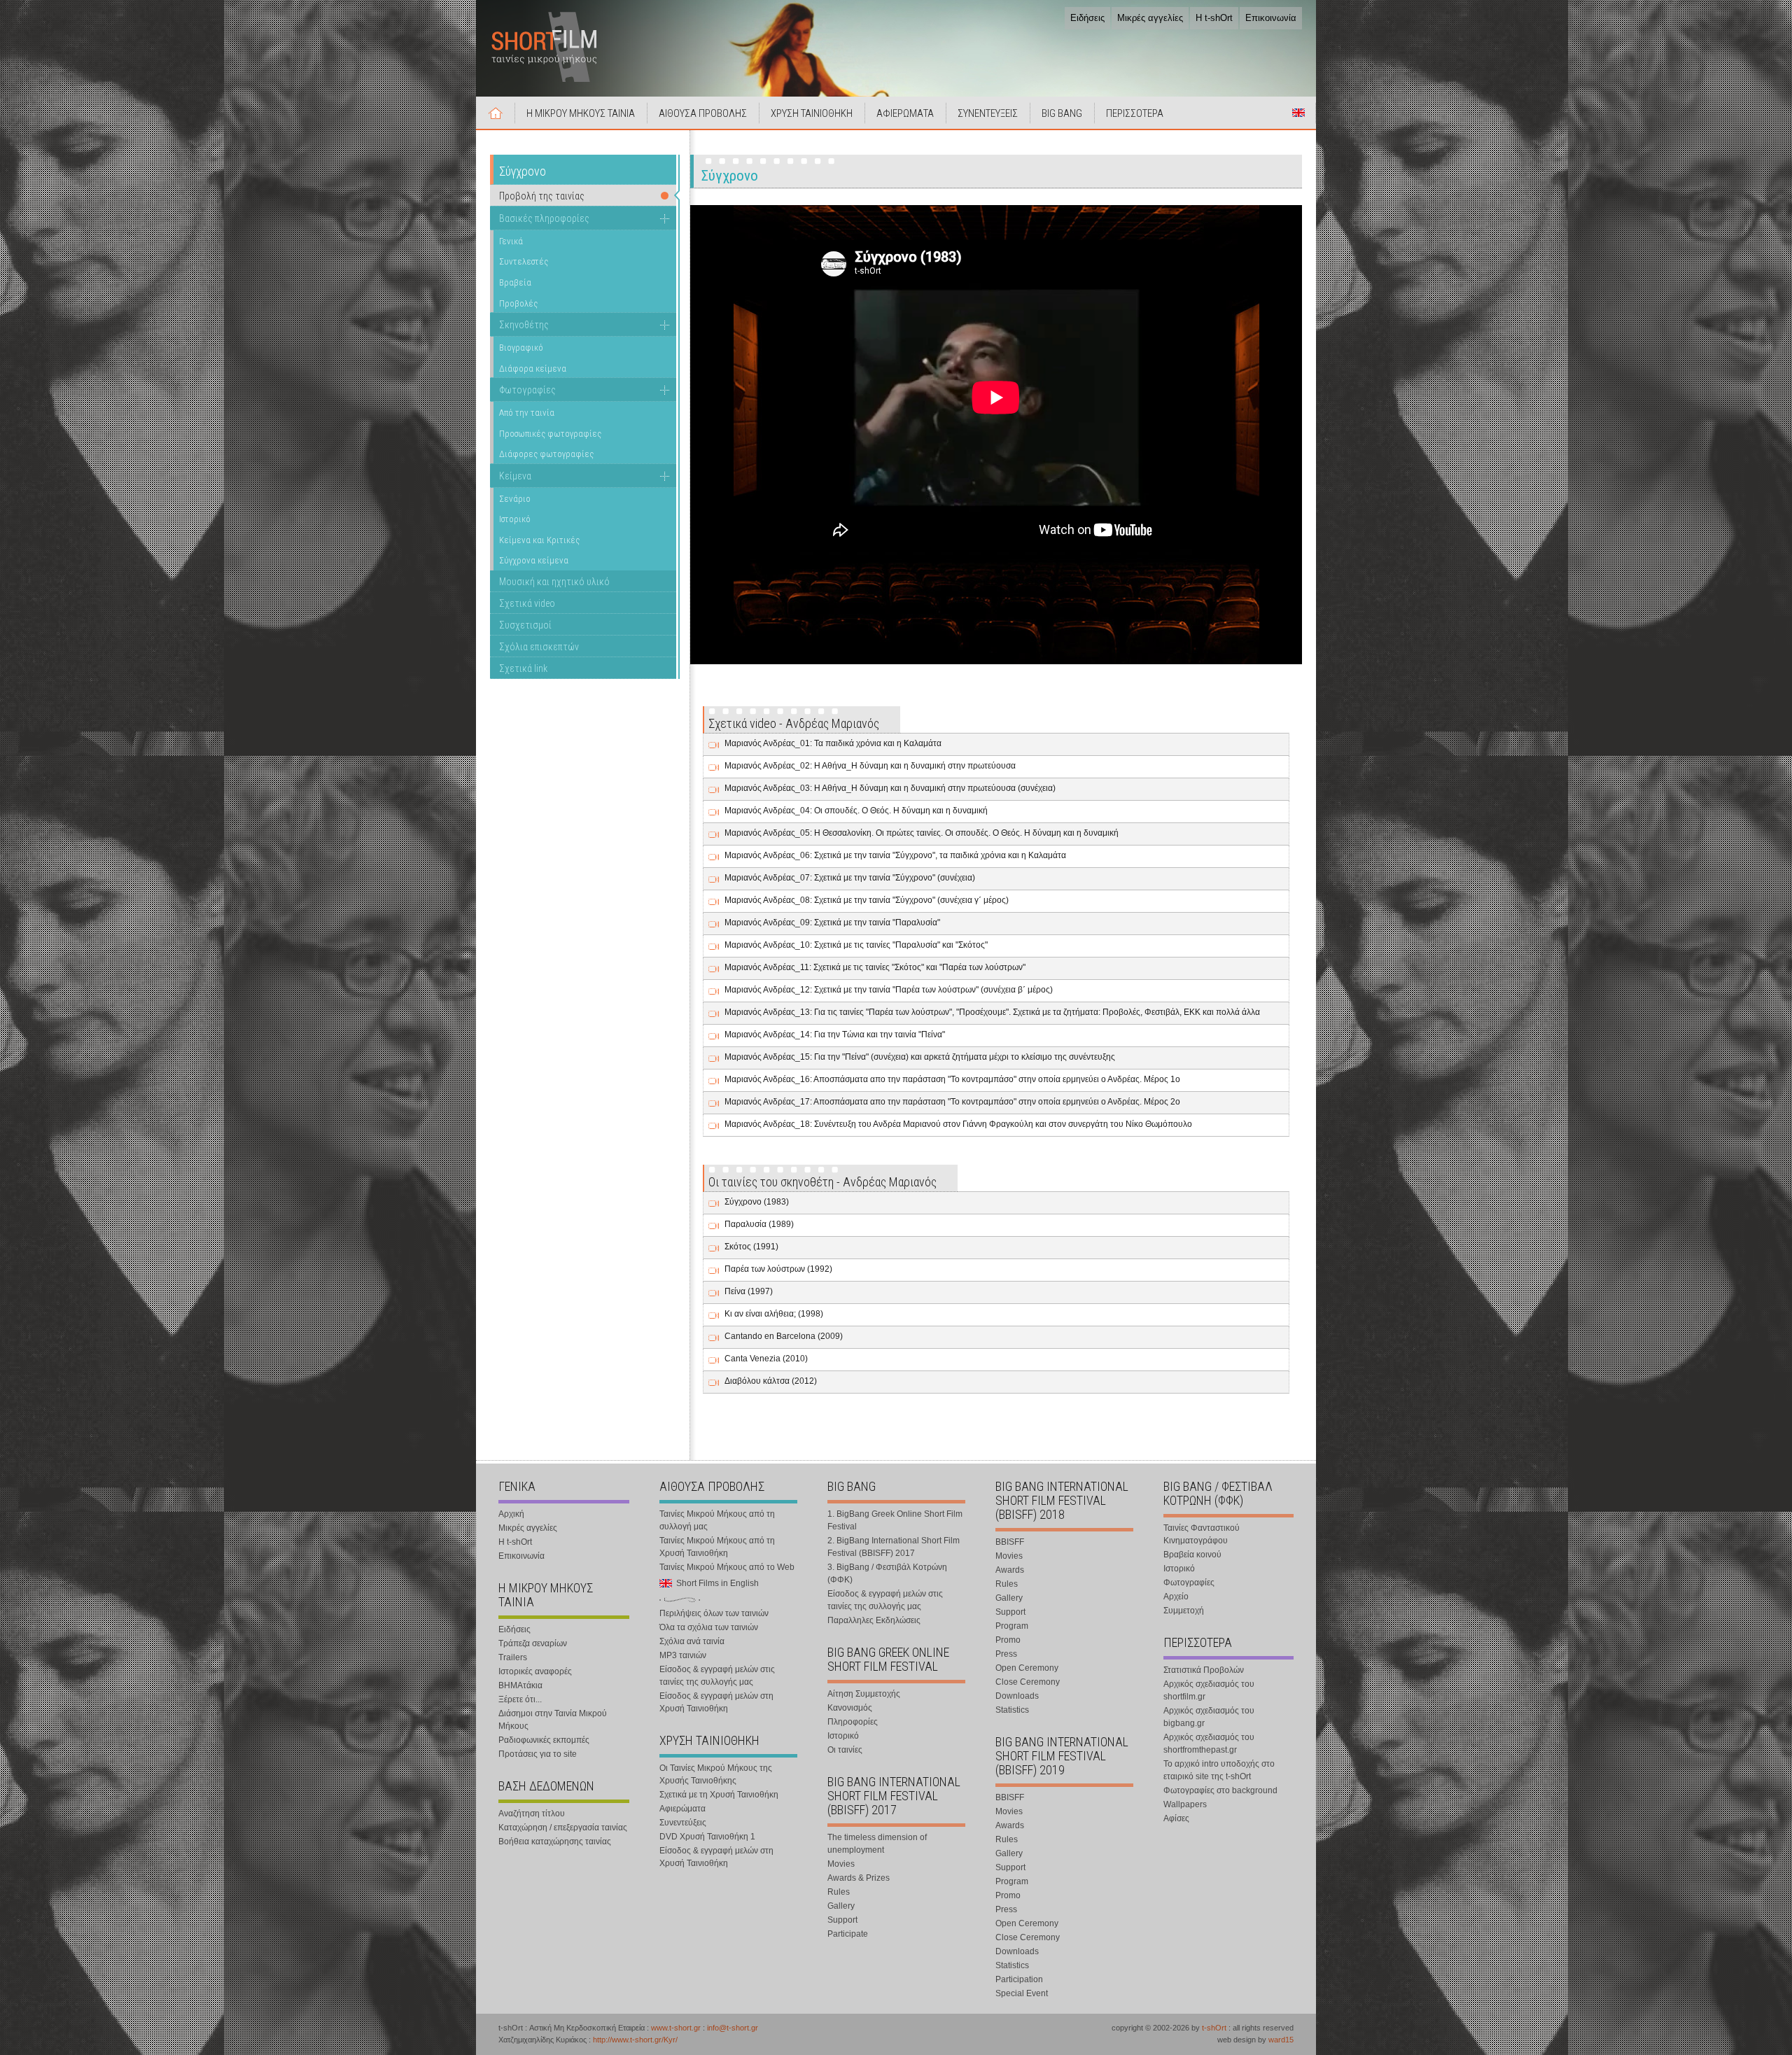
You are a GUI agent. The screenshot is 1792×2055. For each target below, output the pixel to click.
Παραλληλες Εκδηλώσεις (874, 1620)
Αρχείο (1176, 1597)
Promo (1008, 1640)
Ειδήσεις (1087, 18)
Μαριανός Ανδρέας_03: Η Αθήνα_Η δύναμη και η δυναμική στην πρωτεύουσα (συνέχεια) (890, 788)
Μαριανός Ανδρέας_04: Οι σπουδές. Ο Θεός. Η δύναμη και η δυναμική (856, 811)
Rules (839, 1892)
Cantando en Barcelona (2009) (784, 1336)
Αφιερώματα (682, 1809)
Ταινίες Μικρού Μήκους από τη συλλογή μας (717, 1520)
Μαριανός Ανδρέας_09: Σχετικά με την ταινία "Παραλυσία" (832, 923)
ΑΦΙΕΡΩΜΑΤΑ (905, 113)
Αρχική (496, 113)
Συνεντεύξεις (683, 1823)
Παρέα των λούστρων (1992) (778, 1269)
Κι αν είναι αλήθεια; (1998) (774, 1314)
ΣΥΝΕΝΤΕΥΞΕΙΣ (988, 113)
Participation (1019, 1979)
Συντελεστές (524, 261)
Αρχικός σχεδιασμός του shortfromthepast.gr (1209, 1744)
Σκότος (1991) (751, 1247)
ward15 (1281, 2040)
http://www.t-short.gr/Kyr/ (635, 2040)
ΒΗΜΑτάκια (520, 1685)
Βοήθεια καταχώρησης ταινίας (555, 1842)
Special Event (1022, 1993)
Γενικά (511, 241)
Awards (1010, 1570)
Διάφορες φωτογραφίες (546, 454)
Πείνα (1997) (749, 1291)
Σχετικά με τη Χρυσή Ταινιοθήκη (719, 1795)
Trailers (513, 1657)
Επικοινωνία (1271, 18)
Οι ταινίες (845, 1750)
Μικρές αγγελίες (1150, 18)
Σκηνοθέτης (524, 325)
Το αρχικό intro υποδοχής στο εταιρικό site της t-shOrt (1219, 1770)
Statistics (1012, 1710)
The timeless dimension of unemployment (877, 1844)
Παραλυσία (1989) (759, 1224)
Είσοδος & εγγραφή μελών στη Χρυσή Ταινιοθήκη (716, 1702)
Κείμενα (515, 476)
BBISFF (1010, 1542)
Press (1006, 1654)
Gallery (841, 1906)
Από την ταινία (527, 413)
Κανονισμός (850, 1708)
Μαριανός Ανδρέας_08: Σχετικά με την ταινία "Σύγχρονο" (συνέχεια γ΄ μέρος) (867, 900)
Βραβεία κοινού (1192, 1555)
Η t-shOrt (1214, 18)
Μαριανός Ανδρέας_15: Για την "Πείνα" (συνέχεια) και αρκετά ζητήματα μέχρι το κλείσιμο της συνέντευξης (920, 1057)
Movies (841, 1864)
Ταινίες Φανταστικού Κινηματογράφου (1202, 1534)
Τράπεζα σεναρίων (533, 1643)
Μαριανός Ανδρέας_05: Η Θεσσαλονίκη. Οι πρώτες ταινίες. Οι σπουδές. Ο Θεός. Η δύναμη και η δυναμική (922, 833)
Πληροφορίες (853, 1722)
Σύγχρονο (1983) (757, 1202)
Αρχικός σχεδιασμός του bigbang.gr (1209, 1717)
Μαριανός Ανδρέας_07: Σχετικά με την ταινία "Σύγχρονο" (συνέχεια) (850, 878)
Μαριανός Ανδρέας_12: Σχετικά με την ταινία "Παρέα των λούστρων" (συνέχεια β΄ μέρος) (889, 990)
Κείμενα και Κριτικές (539, 540)
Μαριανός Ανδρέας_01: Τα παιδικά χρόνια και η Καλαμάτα (833, 743)
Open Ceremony (1027, 1668)
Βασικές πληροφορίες (544, 218)
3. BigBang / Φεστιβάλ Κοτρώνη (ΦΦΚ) (887, 1573)
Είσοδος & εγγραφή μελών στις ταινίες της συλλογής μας (717, 1676)
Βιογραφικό (521, 348)
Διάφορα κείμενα (533, 369)
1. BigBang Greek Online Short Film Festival (895, 1520)
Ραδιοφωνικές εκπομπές (544, 1740)
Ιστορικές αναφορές (535, 1671)
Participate (848, 1934)
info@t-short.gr (733, 2028)
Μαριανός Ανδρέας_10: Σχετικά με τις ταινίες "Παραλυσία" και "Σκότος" (856, 945)
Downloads (1017, 1696)
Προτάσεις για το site (538, 1754)
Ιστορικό (515, 519)
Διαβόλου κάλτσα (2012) (771, 1381)
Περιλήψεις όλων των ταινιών (714, 1613)
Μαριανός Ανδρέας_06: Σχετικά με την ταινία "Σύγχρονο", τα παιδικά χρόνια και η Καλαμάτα (895, 855)
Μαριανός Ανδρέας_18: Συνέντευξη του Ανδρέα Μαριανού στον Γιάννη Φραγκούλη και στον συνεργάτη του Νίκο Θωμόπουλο (958, 1124)
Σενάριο (515, 499)
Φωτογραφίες (527, 390)
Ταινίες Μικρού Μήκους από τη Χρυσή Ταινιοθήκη (717, 1547)
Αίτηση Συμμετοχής (864, 1694)
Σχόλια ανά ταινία (692, 1641)
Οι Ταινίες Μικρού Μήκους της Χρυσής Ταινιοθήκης (716, 1774)
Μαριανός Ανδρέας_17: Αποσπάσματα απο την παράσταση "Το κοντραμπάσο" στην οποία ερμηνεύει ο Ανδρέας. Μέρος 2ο (952, 1102)
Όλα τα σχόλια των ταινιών (709, 1627)
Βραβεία (515, 282)
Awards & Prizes (859, 1878)
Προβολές (518, 303)
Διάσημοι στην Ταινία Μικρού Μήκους (553, 1720)
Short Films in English (1298, 113)
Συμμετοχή (1184, 1611)
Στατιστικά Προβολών (1204, 1670)
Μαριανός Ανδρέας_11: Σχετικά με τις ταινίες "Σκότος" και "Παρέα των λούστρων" (875, 967)
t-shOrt (1214, 2028)
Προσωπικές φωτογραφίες (550, 434)
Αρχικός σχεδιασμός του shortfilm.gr (1209, 1690)
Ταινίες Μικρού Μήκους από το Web (727, 1567)
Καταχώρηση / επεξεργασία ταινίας (563, 1828)
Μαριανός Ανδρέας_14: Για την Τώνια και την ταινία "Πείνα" (835, 1034)
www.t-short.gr (676, 2028)
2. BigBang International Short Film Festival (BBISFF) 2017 (894, 1547)
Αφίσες (1176, 1818)
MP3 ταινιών (683, 1655)
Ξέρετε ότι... (520, 1699)
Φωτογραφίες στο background (1220, 1790)
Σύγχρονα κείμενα (534, 560)
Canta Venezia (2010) (766, 1359)
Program (1012, 1626)
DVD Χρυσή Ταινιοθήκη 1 (707, 1837)
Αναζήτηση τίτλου (532, 1814)
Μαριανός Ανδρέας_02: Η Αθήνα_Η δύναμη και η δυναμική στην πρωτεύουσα (870, 766)
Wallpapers (1185, 1804)
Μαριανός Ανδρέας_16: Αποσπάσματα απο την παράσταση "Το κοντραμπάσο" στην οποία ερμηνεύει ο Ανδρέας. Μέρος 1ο (952, 1079)
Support (842, 1920)
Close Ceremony (1028, 1682)
